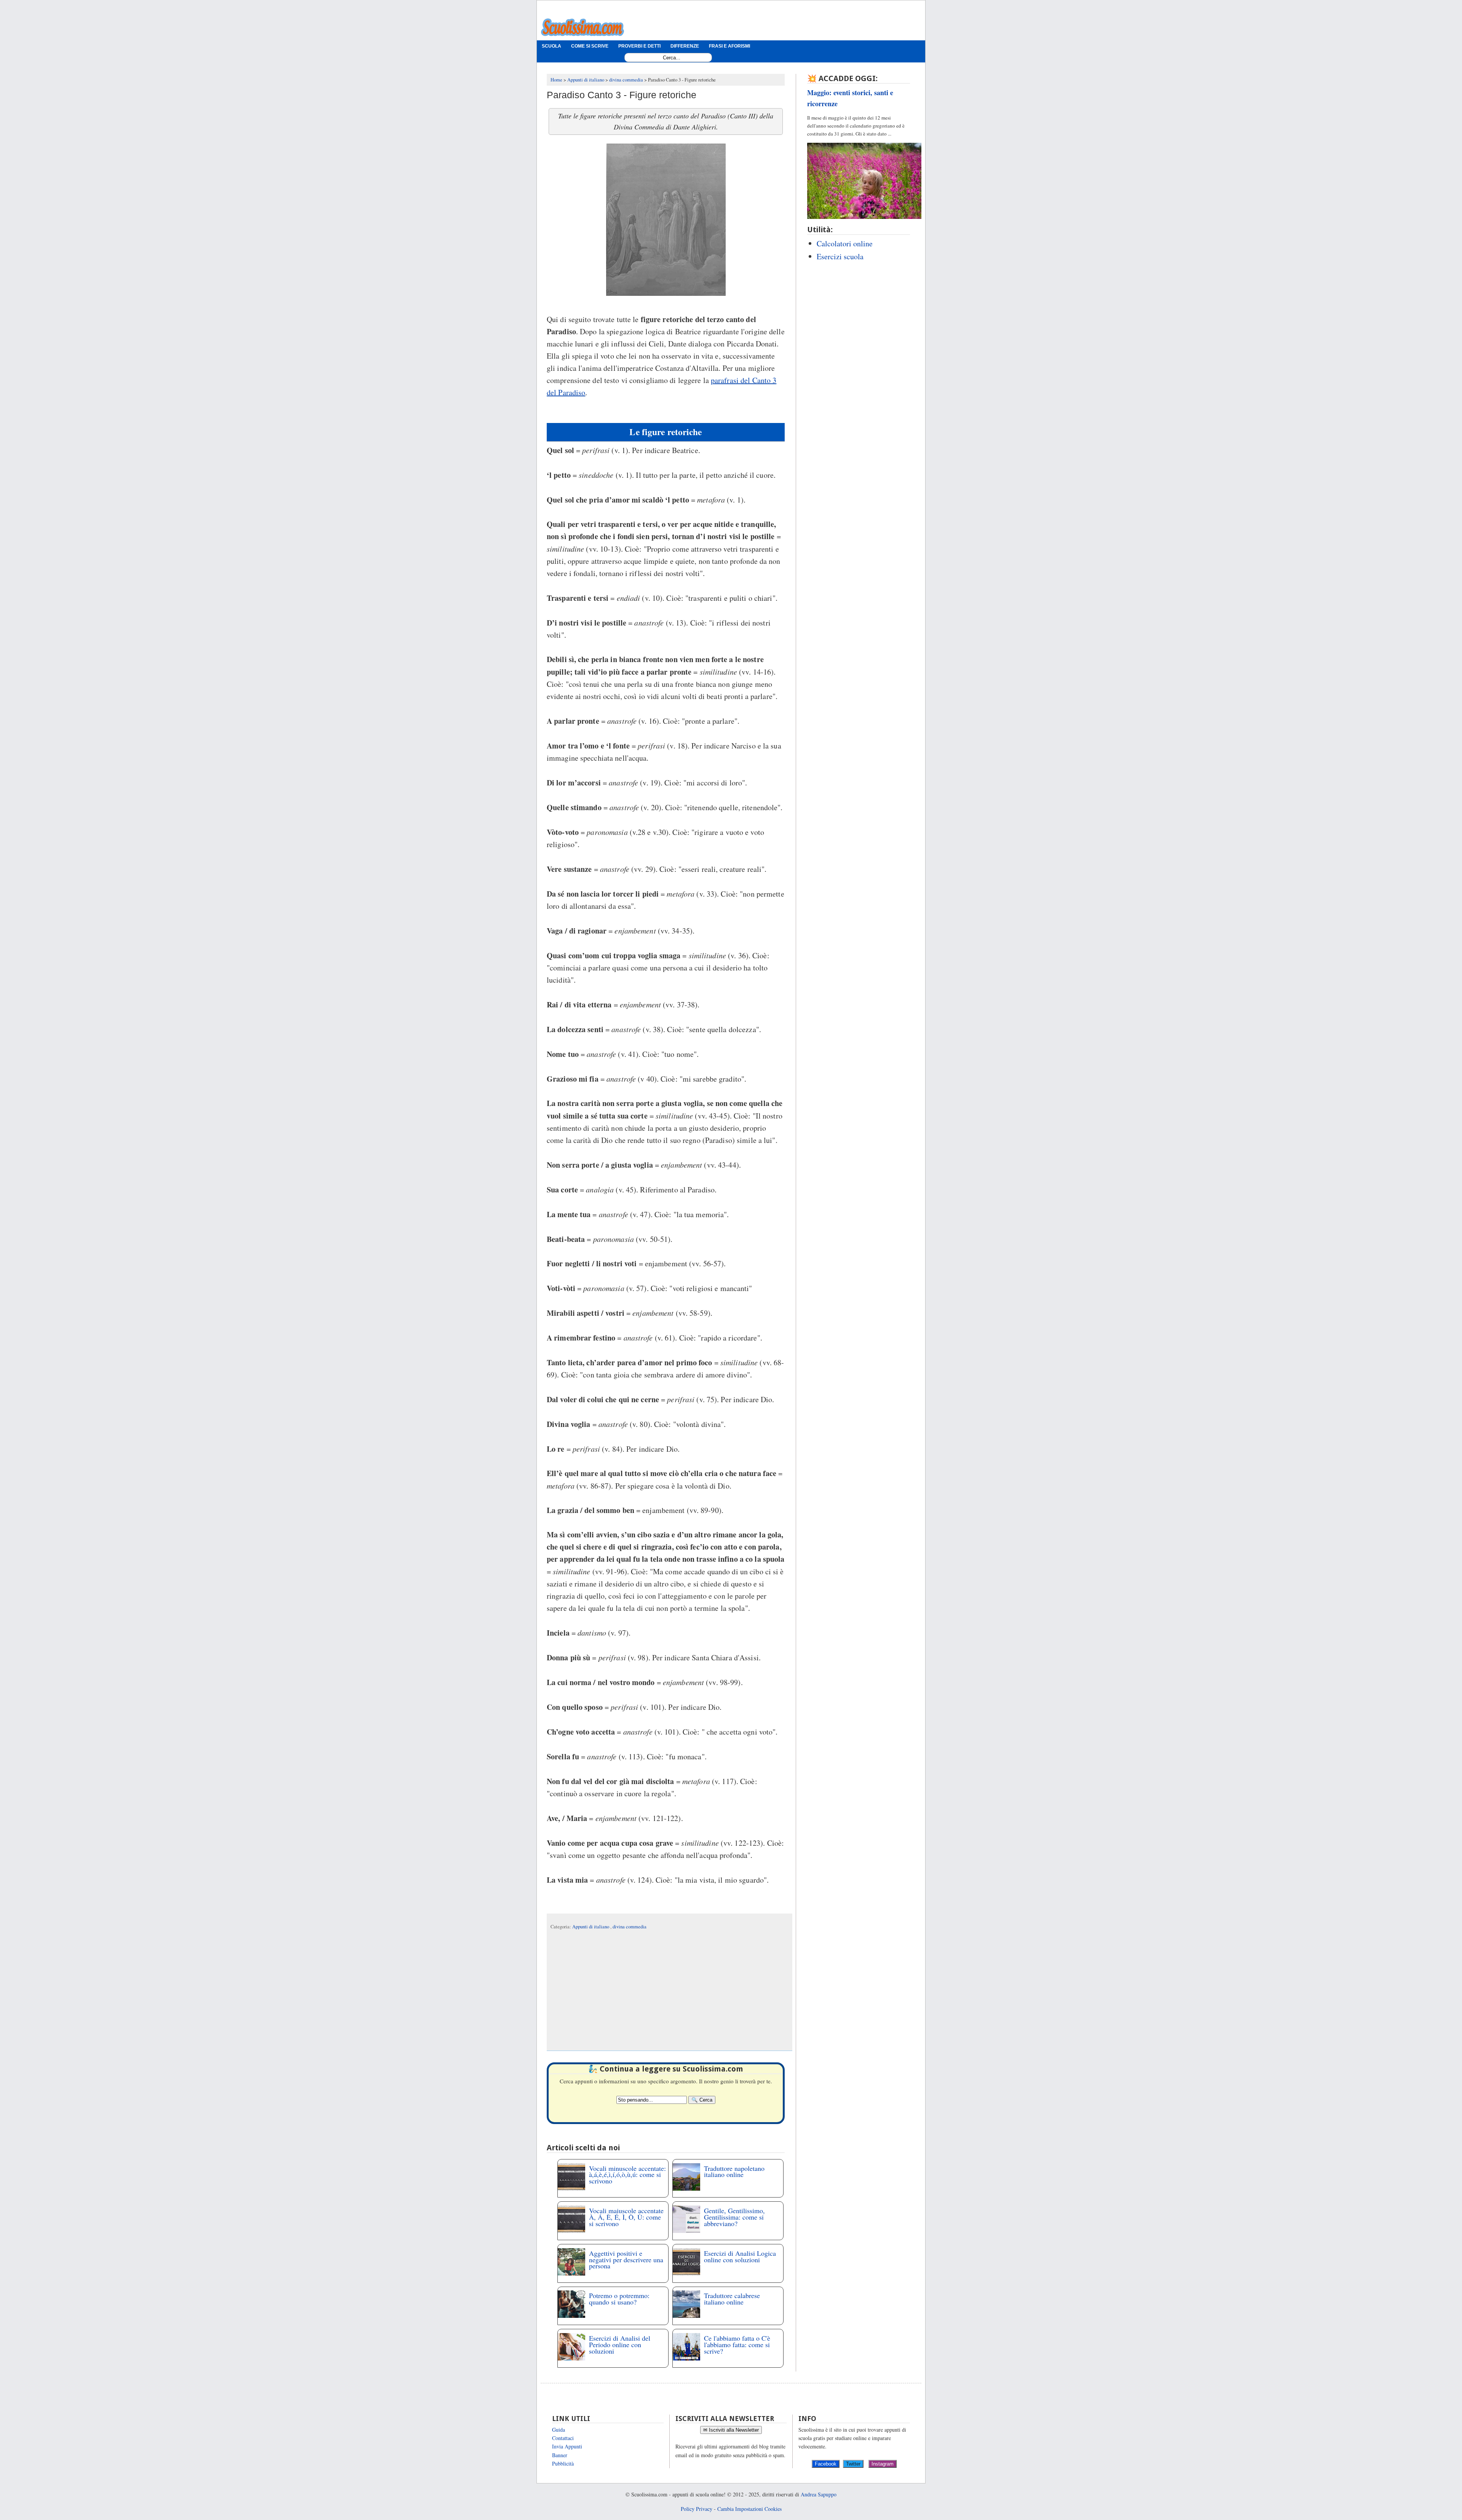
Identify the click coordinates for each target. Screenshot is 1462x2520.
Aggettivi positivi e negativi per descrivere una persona (626, 2260)
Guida (559, 2430)
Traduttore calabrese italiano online (732, 2299)
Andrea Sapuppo (819, 2494)
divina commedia (630, 1927)
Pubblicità (563, 2463)
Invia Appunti (567, 2446)
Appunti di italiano (591, 1927)
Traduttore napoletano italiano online (734, 2171)
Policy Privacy (697, 2509)
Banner (560, 2455)
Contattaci (563, 2438)
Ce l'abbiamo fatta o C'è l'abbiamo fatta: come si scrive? (737, 2344)
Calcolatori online (845, 243)
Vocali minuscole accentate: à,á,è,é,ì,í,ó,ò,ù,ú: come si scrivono (627, 2175)
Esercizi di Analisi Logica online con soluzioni (740, 2256)
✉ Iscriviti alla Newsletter (731, 2430)
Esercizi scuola (840, 256)
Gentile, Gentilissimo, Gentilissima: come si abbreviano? (734, 2217)
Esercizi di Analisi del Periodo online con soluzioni (620, 2344)
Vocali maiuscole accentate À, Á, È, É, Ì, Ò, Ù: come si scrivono (626, 2217)
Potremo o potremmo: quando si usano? (619, 2299)
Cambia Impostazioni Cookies (749, 2509)
